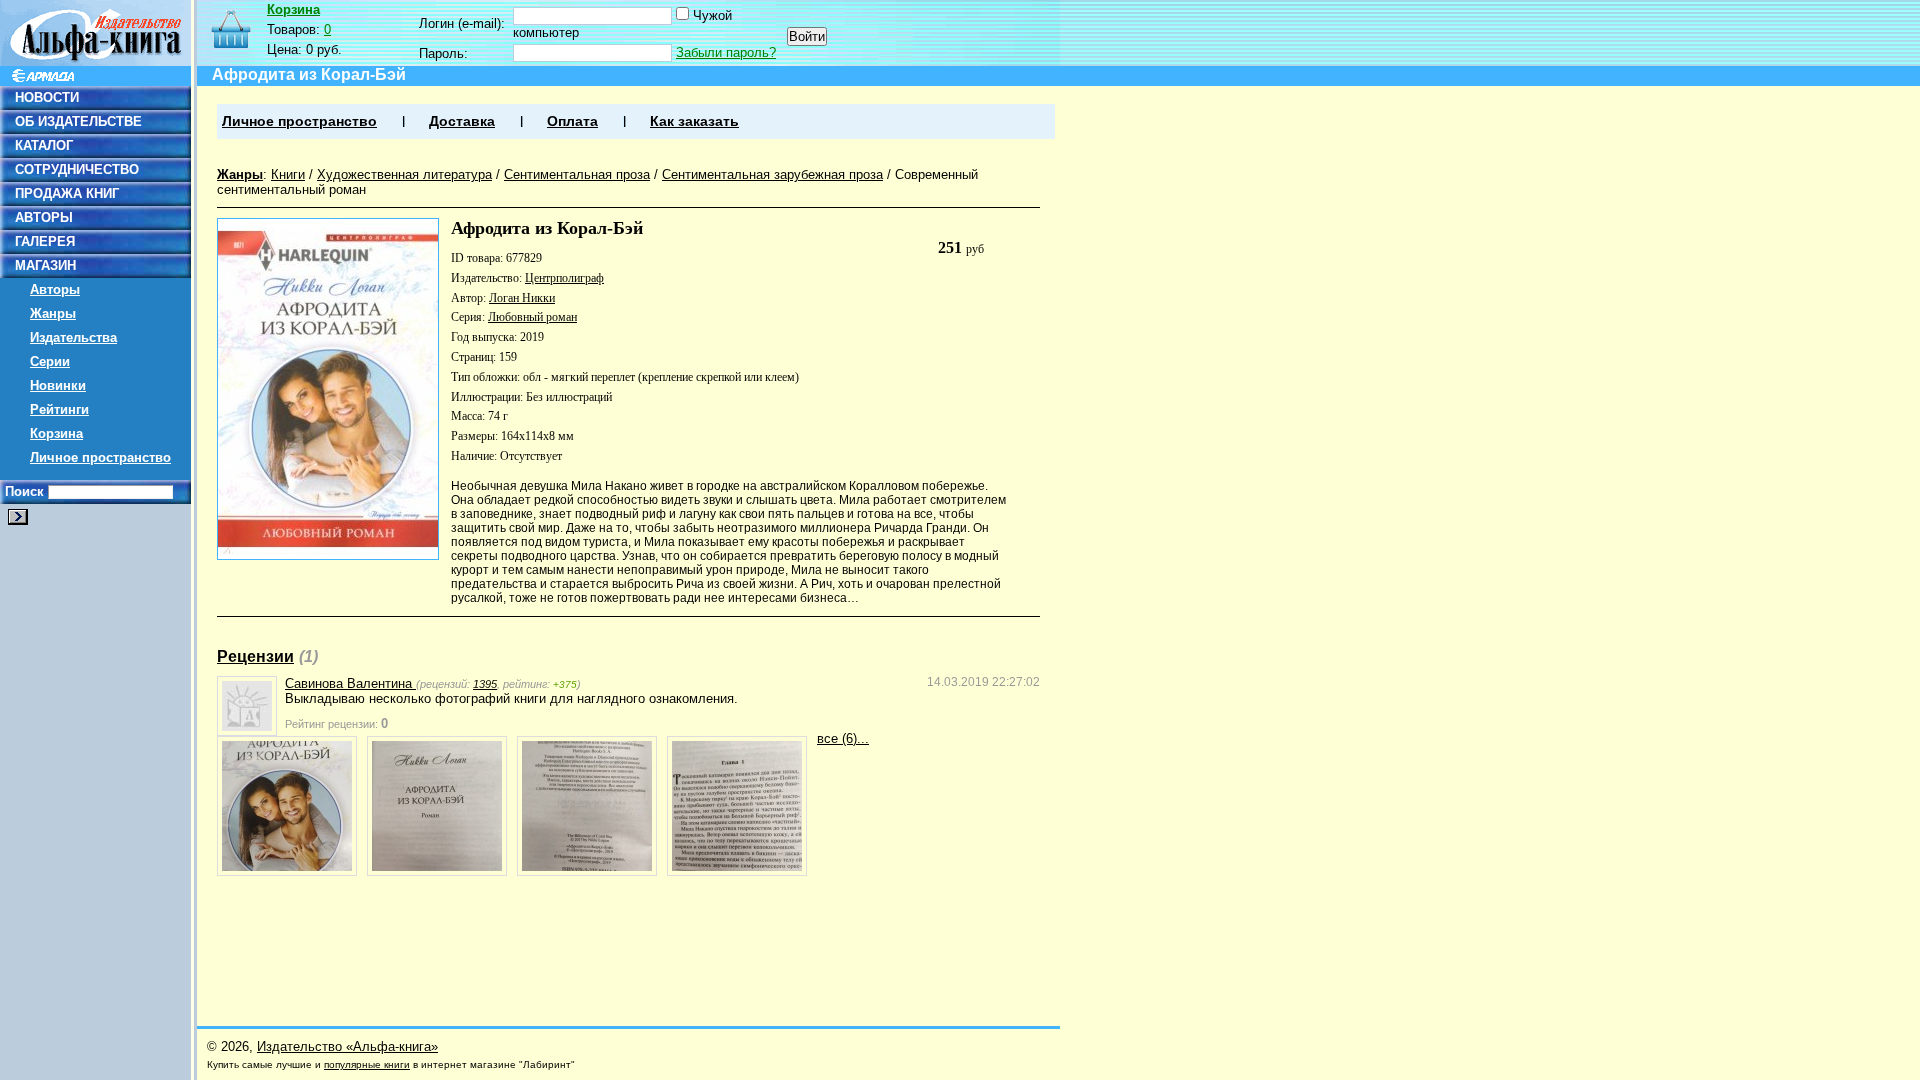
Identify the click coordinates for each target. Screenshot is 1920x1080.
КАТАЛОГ (44, 145)
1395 (485, 684)
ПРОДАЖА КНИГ (67, 193)
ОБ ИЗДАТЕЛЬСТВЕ (78, 121)
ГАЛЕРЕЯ (45, 241)
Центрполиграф (564, 278)
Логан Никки (522, 298)
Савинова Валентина (350, 683)
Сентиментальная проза (577, 174)
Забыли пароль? (726, 52)
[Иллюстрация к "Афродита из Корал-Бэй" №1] (287, 806)
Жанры (53, 313)
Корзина (56, 433)
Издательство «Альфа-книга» (347, 1046)
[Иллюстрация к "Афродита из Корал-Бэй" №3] (587, 806)
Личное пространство (100, 457)
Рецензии (255, 656)
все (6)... (843, 738)
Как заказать (694, 121)
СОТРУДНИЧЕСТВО (77, 169)
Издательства (73, 337)
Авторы (55, 289)
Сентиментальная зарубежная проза (772, 174)
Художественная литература (404, 174)
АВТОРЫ (44, 217)
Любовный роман (532, 317)
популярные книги (367, 1064)
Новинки (58, 385)
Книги (288, 174)
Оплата (572, 121)
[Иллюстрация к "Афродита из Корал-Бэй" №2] (437, 806)
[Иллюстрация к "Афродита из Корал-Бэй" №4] (737, 806)
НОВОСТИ (47, 97)
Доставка (462, 121)
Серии (50, 361)
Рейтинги (59, 409)
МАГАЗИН (45, 265)
